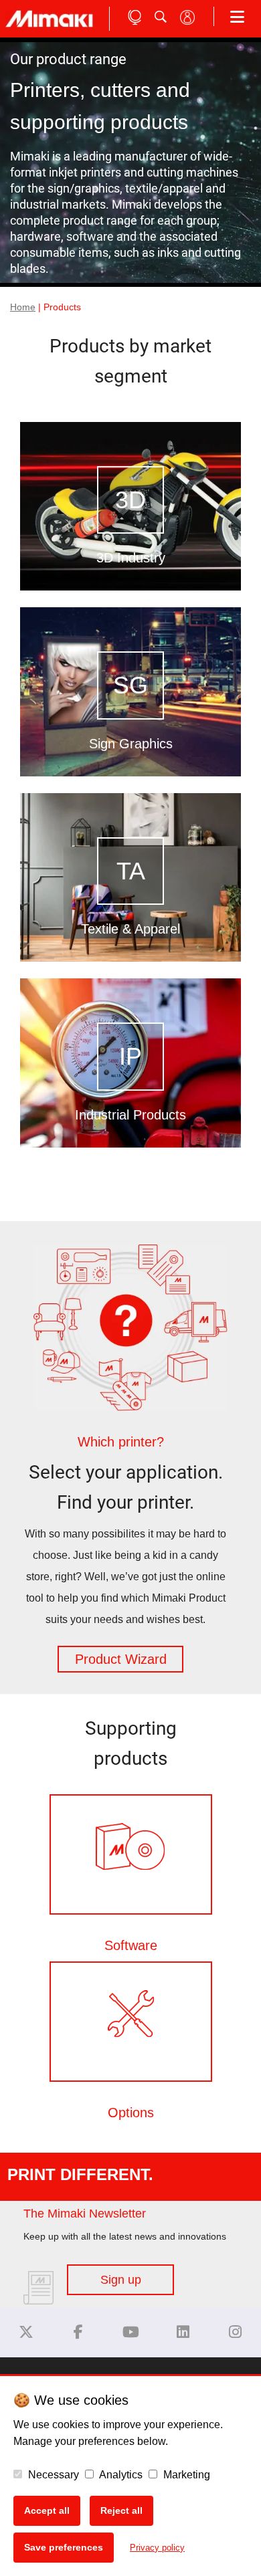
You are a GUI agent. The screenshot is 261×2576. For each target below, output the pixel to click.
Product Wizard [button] (121, 1659)
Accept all (47, 2510)
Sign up (121, 2280)
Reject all (121, 2510)
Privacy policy (157, 2548)
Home (23, 307)
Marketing (185, 2475)
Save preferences (64, 2547)
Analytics (120, 2475)
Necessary (52, 2475)
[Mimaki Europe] (26, 2332)
